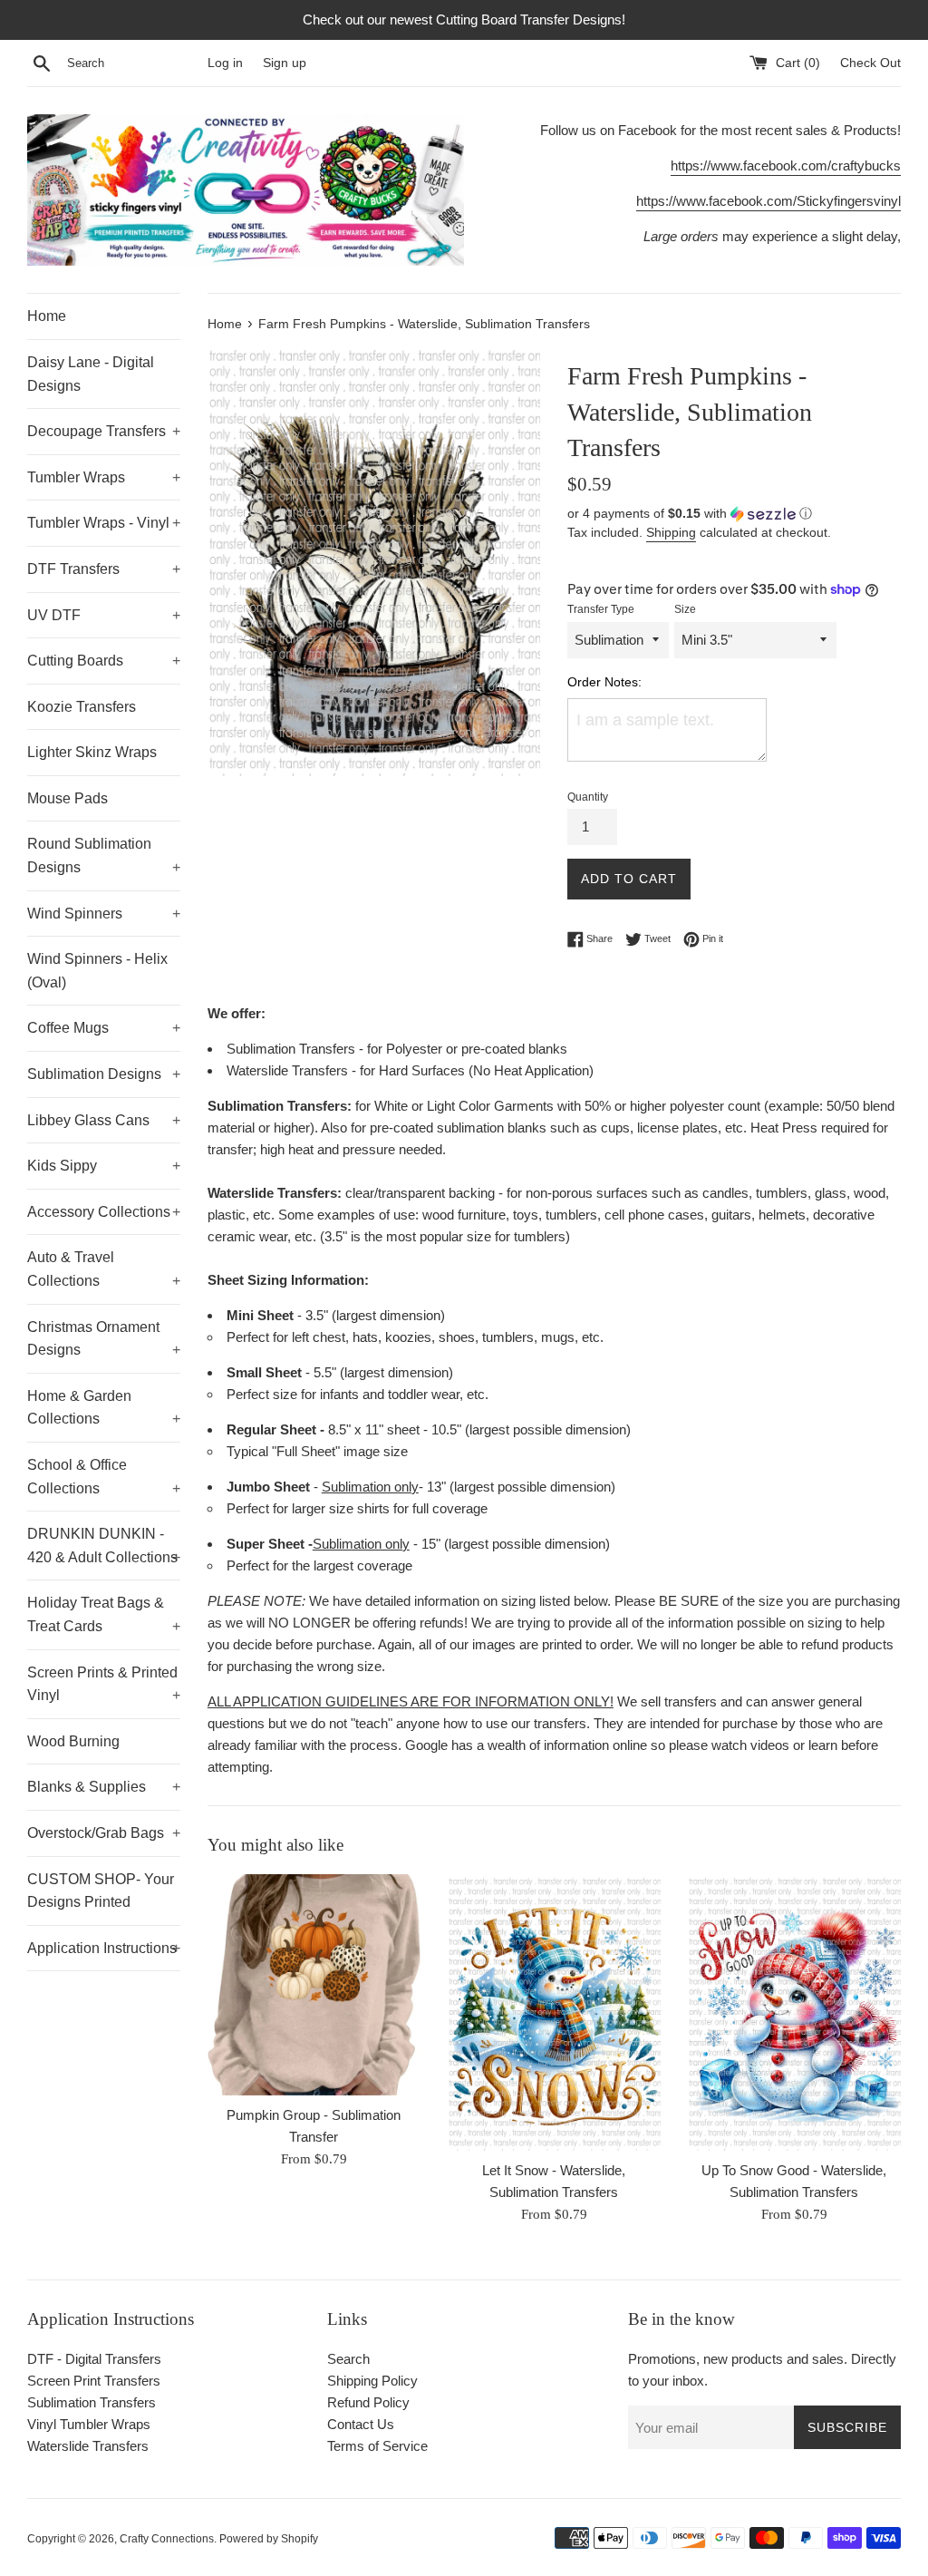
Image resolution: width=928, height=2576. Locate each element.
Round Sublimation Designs (104, 855)
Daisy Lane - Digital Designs (91, 374)
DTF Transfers (104, 569)
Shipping (671, 532)
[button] (734, 514)
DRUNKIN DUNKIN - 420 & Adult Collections (104, 1546)
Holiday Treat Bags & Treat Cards (104, 1614)
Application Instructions (104, 1948)
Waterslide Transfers (88, 2446)
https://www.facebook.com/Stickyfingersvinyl (768, 201)
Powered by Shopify (269, 2539)
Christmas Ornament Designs (104, 1339)
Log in (225, 63)
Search (348, 2359)
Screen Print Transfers (94, 2381)
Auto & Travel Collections (104, 1269)
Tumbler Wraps (104, 477)
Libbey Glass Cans (104, 1120)
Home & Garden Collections (104, 1408)
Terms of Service (377, 2446)
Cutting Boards (104, 661)
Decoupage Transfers (104, 431)
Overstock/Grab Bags (104, 1833)
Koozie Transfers (82, 707)
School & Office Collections (104, 1477)
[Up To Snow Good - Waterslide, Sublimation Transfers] (794, 2012)
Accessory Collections (104, 1212)
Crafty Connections (167, 2539)
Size (685, 609)
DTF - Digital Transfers (94, 2359)
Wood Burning (73, 1741)
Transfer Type (601, 609)
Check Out (870, 63)
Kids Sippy (104, 1166)
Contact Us (361, 2424)
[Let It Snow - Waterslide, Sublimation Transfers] (554, 2012)
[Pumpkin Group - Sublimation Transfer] (314, 1984)
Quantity (588, 797)
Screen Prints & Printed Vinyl (104, 1684)
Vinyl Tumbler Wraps (89, 2424)
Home (47, 316)
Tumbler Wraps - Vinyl (104, 523)
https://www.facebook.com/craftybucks (786, 165)
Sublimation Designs (104, 1074)
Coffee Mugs (104, 1028)
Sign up (285, 63)
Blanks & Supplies (104, 1787)
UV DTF (104, 615)
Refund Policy (368, 2402)
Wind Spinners (104, 914)
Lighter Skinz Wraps (92, 752)
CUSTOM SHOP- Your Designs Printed (101, 1891)
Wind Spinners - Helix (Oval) (97, 971)
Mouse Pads (68, 798)
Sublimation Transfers (92, 2402)
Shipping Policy (372, 2381)
